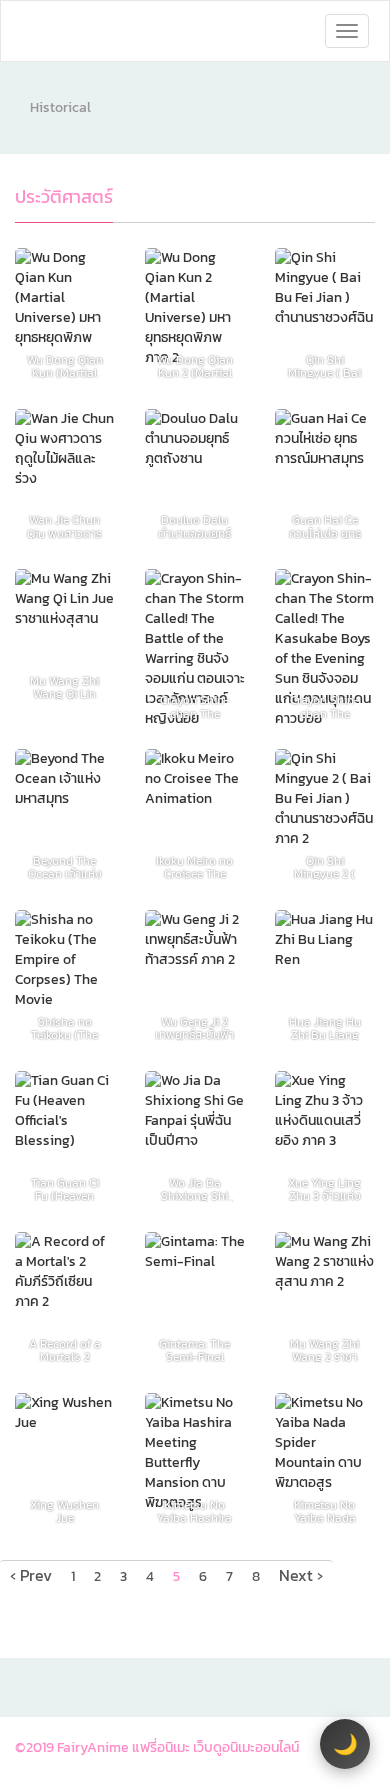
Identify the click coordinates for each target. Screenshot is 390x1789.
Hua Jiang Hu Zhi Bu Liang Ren (325, 1028)
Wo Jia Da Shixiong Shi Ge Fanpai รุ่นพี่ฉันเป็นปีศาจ (195, 1189)
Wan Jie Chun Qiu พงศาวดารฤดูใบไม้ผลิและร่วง (64, 526)
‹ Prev (31, 1575)
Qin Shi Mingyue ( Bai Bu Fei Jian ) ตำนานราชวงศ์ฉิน (324, 366)
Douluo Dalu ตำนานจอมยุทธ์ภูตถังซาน (194, 526)
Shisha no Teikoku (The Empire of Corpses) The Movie (65, 1028)
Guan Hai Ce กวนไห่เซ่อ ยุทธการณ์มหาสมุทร (325, 526)
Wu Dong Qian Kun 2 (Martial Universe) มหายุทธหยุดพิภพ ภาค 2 (195, 366)
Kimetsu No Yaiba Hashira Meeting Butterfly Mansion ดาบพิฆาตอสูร (194, 1511)
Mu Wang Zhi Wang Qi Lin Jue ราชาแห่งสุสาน (64, 687)
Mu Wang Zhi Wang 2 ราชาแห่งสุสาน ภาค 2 (324, 1350)
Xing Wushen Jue (64, 1511)
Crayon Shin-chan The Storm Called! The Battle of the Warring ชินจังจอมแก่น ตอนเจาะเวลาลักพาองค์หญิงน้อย (195, 706)
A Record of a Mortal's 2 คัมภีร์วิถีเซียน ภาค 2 (65, 1350)
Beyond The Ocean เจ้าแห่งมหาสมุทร (65, 867)
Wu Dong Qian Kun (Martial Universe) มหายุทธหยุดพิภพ (65, 366)
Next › (301, 1575)
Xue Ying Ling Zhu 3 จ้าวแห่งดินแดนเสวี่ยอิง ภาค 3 (324, 1189)
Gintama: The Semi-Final (194, 1350)
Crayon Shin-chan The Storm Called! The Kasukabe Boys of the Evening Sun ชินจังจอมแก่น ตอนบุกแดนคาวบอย (325, 706)
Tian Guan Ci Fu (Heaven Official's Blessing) (65, 1189)
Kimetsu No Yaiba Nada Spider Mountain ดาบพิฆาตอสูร (325, 1511)
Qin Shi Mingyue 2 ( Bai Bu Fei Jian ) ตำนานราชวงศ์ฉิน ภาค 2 (324, 867)
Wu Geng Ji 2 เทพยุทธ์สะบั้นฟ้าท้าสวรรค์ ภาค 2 (194, 1028)
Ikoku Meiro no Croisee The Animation (194, 867)
